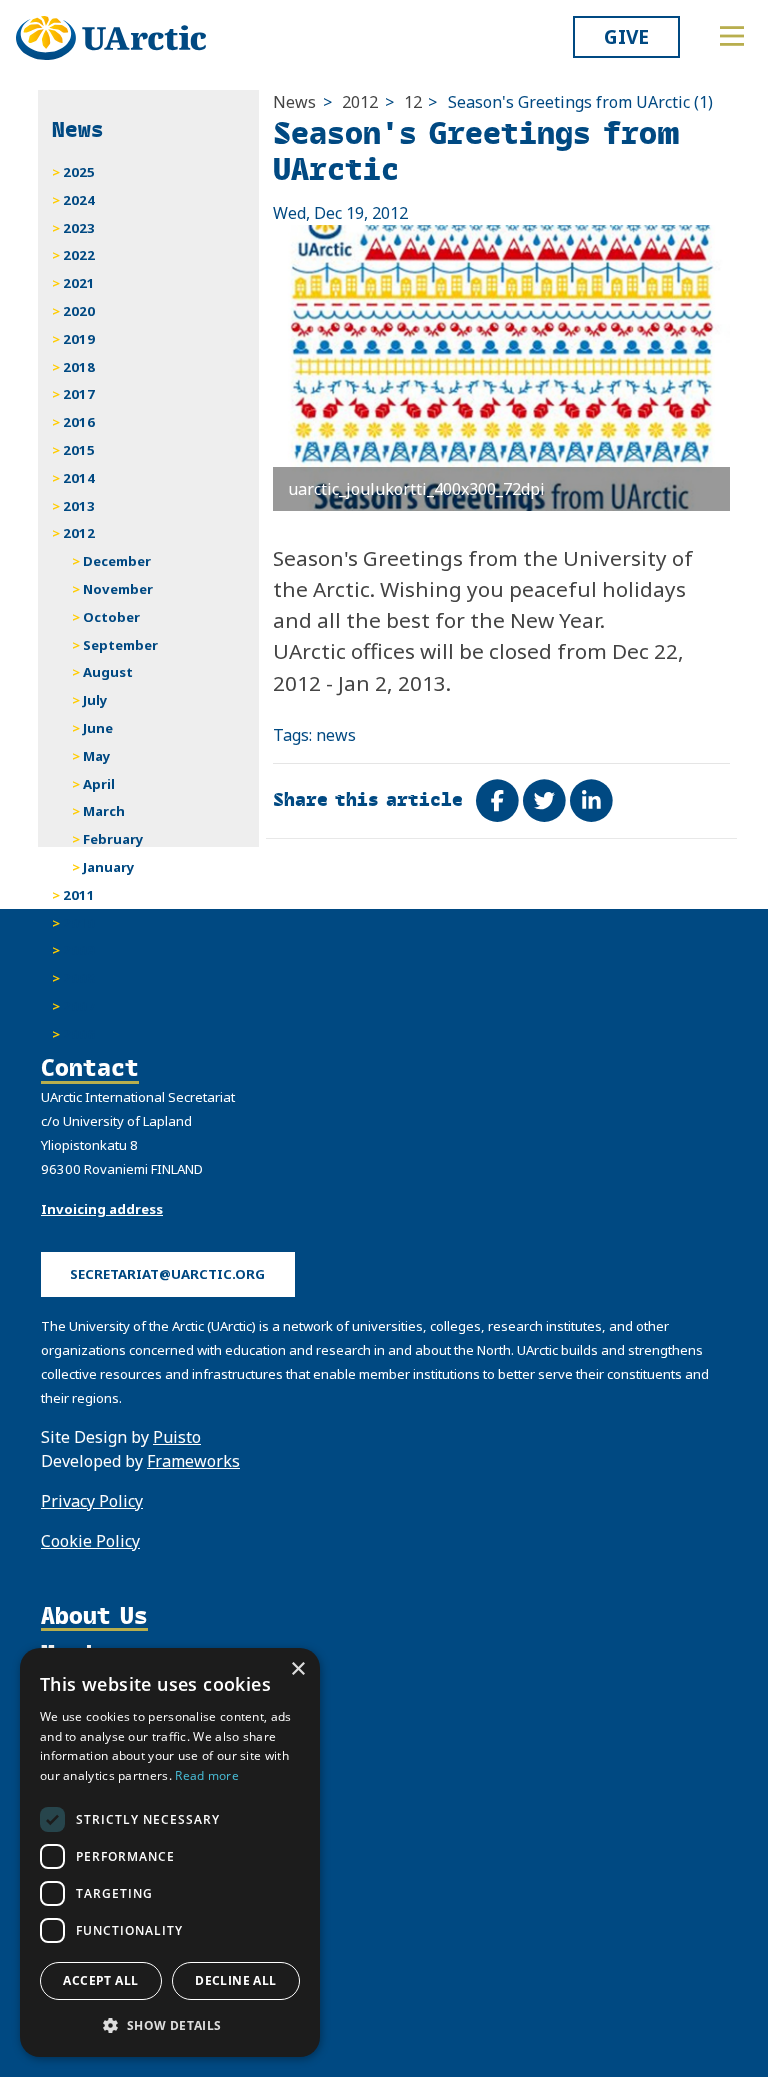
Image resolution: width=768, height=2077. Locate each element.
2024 (79, 200)
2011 (79, 895)
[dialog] (170, 1852)
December (117, 561)
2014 (79, 478)
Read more (207, 1775)
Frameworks (193, 1461)
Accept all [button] (100, 1980)
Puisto (177, 1437)
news (336, 735)
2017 (79, 394)
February (113, 839)
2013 (79, 506)
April (99, 784)
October (111, 617)
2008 (79, 978)
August (108, 672)
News (294, 102)
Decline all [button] (235, 1980)
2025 (79, 172)
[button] (170, 2025)
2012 (360, 102)
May (97, 756)
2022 (79, 255)
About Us (94, 1616)
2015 (79, 450)
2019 (79, 339)
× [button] (297, 1669)
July (95, 700)
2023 (79, 228)
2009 (79, 950)
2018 (79, 367)
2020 (79, 311)
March (104, 811)
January (109, 867)
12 (413, 102)
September (120, 645)
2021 (79, 283)
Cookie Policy (90, 1541)
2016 (79, 422)
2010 (79, 923)
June (98, 728)
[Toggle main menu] (732, 36)
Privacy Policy (92, 1501)
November (118, 589)
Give (626, 36)
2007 (79, 1006)
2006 (79, 1034)
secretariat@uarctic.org (167, 1274)
